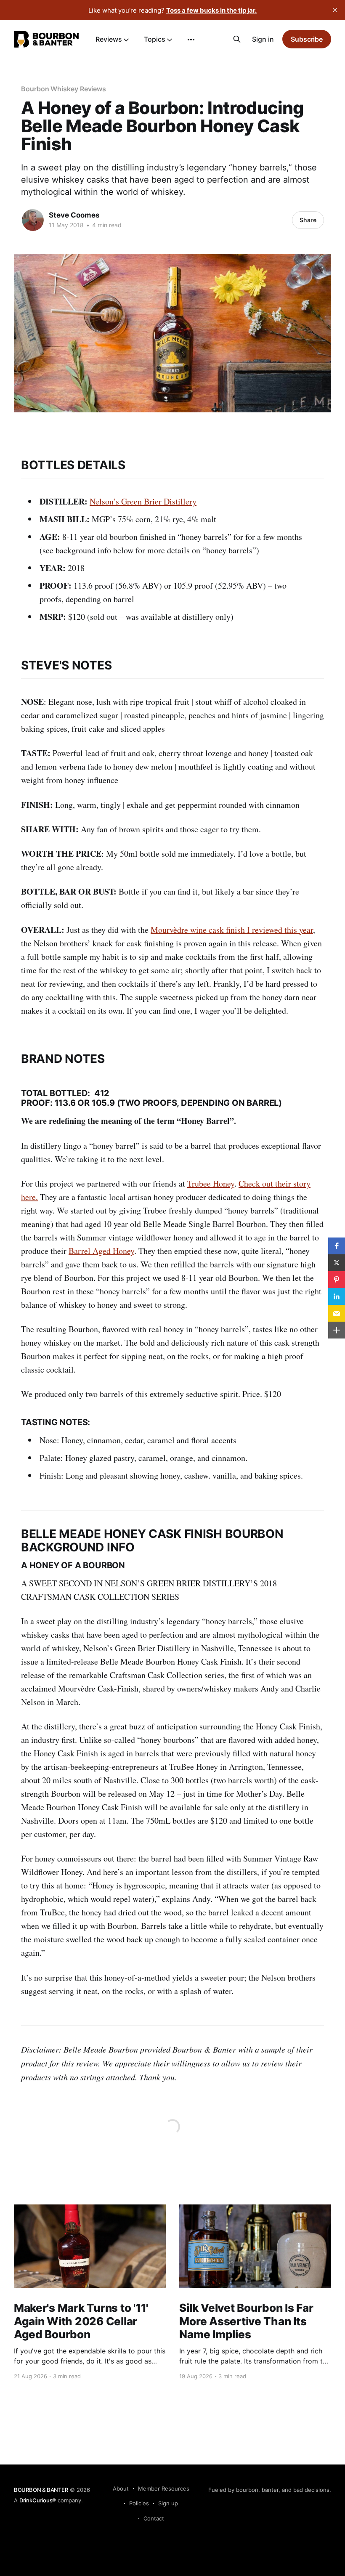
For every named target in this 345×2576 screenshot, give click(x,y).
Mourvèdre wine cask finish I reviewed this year (232, 930)
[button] (337, 1246)
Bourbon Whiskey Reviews (64, 89)
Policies (139, 2503)
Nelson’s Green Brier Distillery (143, 501)
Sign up (168, 2503)
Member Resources (164, 2488)
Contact (154, 2518)
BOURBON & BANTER (41, 2490)
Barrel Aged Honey (101, 1251)
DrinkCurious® (38, 2500)
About (121, 2488)
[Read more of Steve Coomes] (33, 220)
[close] (335, 10)
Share (308, 220)
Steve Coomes (74, 215)
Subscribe (307, 39)
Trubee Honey (211, 1183)
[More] (191, 40)
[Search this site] (237, 39)
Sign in (263, 39)
